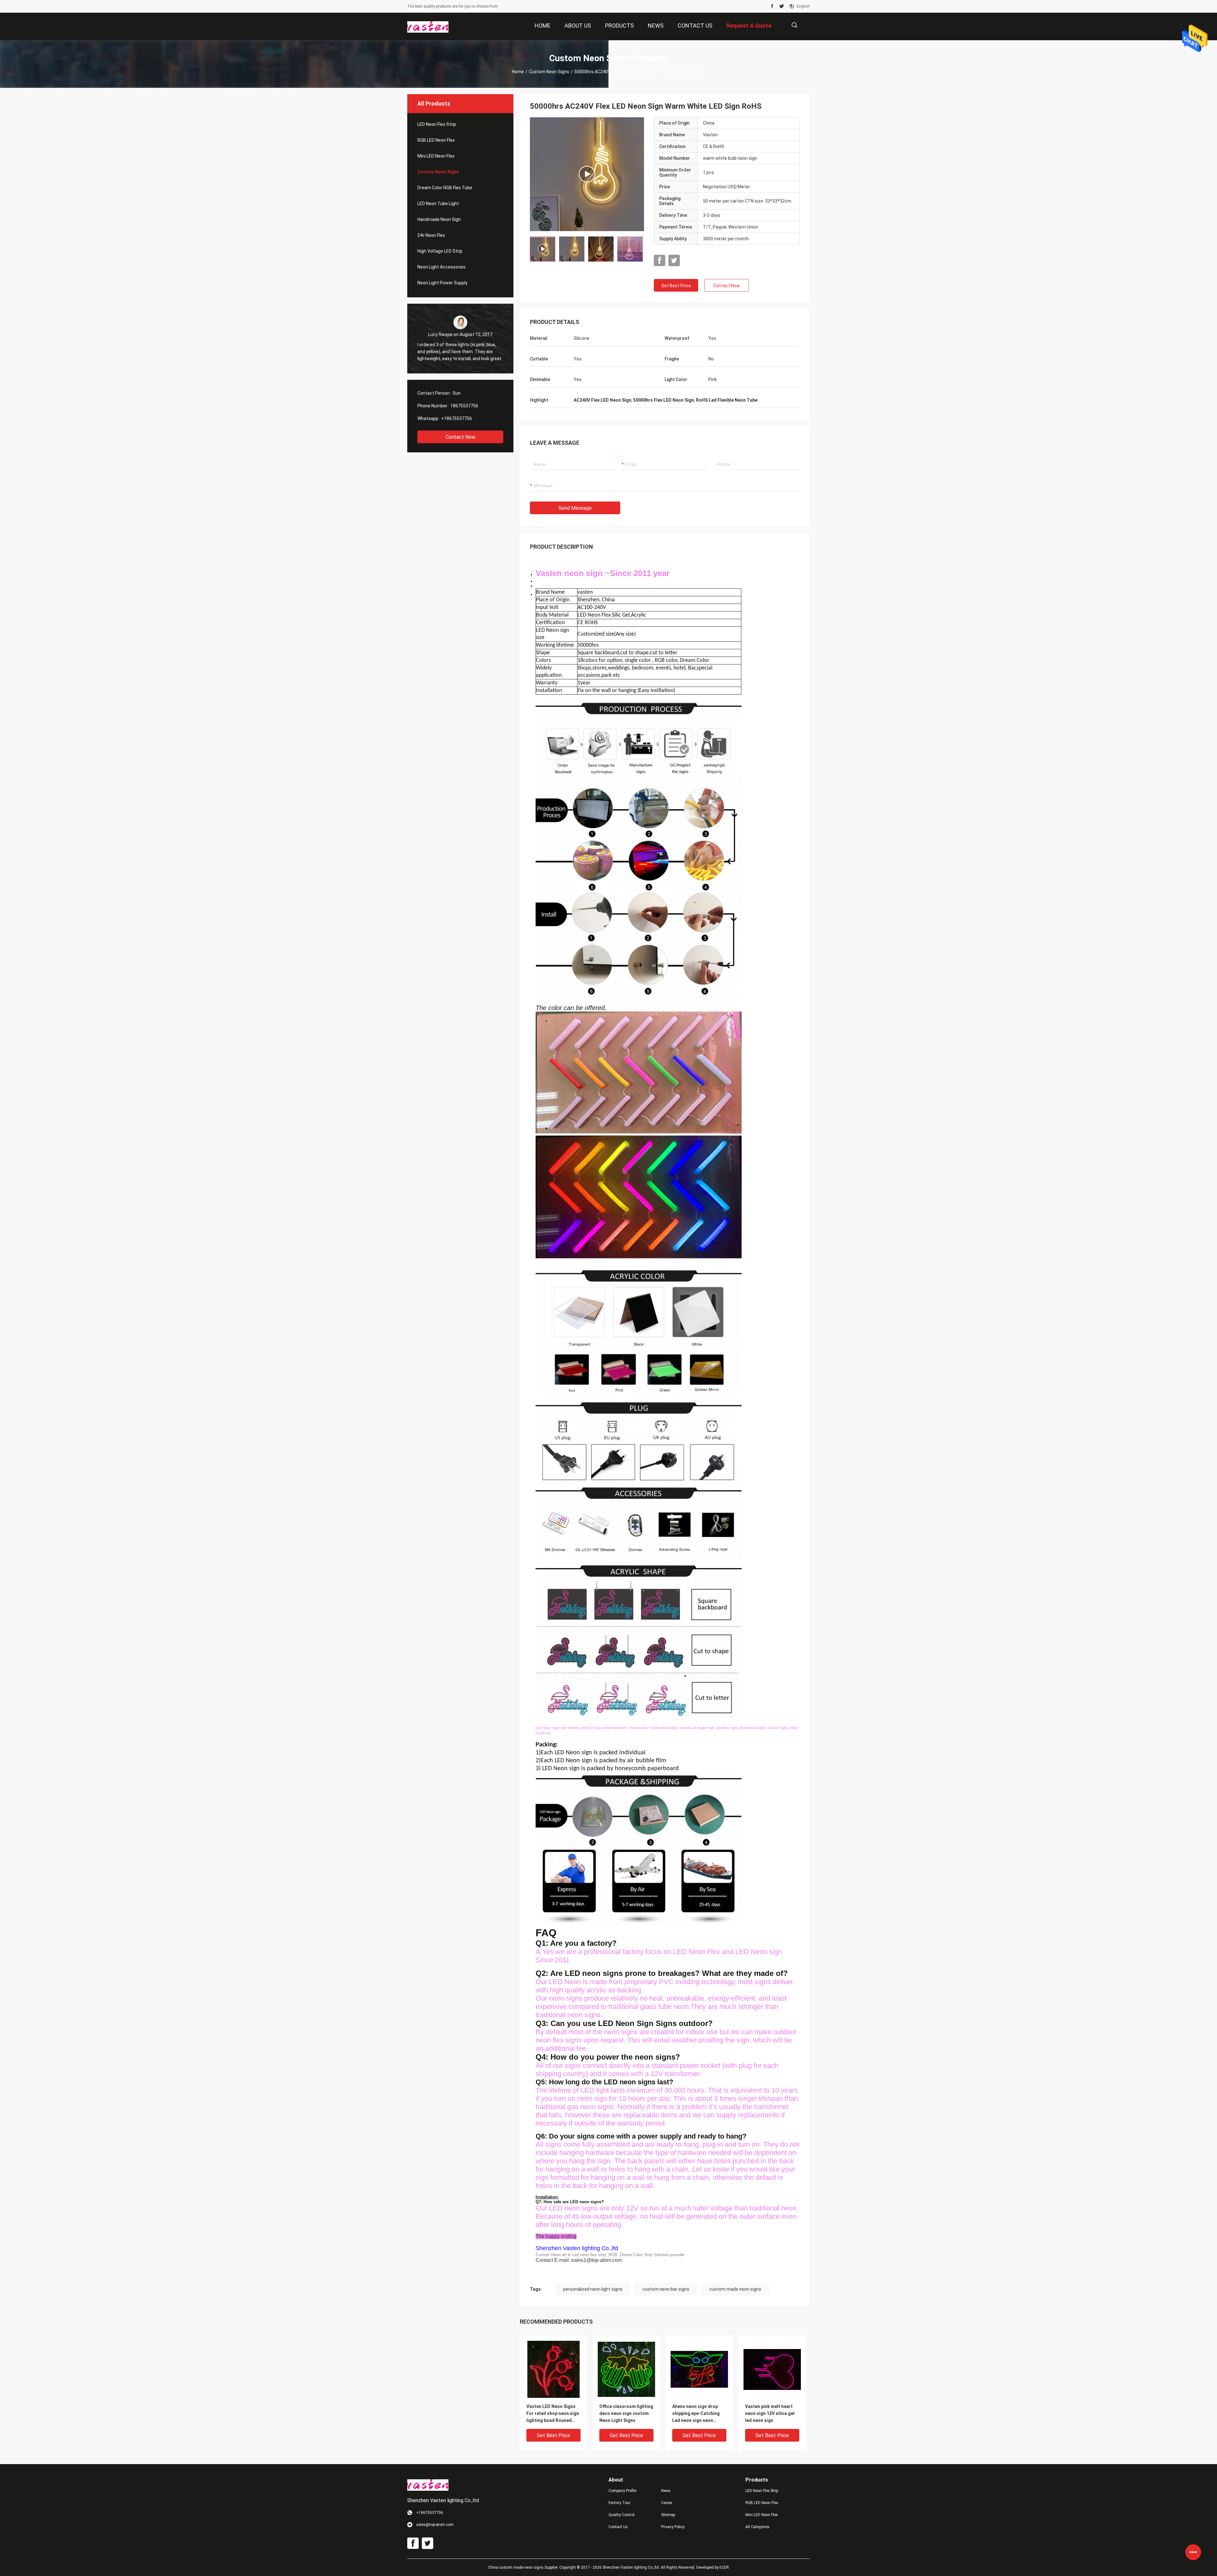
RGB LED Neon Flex (436, 140)
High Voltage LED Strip (440, 251)
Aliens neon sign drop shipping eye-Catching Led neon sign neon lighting (696, 2414)
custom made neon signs (735, 2289)
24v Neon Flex (431, 235)
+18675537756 (457, 418)
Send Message (575, 508)
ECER (724, 2567)
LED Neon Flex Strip (437, 124)
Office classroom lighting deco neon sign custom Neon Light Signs (626, 2413)
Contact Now (460, 437)
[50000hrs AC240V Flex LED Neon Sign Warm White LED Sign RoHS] (587, 174)
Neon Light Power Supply (442, 283)
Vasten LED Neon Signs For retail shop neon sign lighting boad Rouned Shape (553, 2414)
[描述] (794, 25)
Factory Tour (619, 2503)
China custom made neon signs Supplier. (524, 2567)
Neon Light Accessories (441, 267)
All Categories (757, 2527)
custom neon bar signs (666, 2289)
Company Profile (622, 2491)
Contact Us (618, 2527)
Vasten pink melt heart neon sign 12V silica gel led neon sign (770, 2413)
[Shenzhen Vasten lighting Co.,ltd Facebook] (772, 6)
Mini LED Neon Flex (436, 156)
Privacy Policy (673, 2527)
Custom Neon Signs (549, 72)
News (666, 2491)
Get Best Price (676, 286)
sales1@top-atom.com (597, 2260)
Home (518, 72)
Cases (667, 2503)
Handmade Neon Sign (439, 219)
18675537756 (464, 406)
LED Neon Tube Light (438, 204)
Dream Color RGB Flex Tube (445, 188)
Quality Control (621, 2515)
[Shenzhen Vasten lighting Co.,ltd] (428, 27)
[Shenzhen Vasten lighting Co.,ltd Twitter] (782, 6)
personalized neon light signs (593, 2289)
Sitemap (668, 2515)
